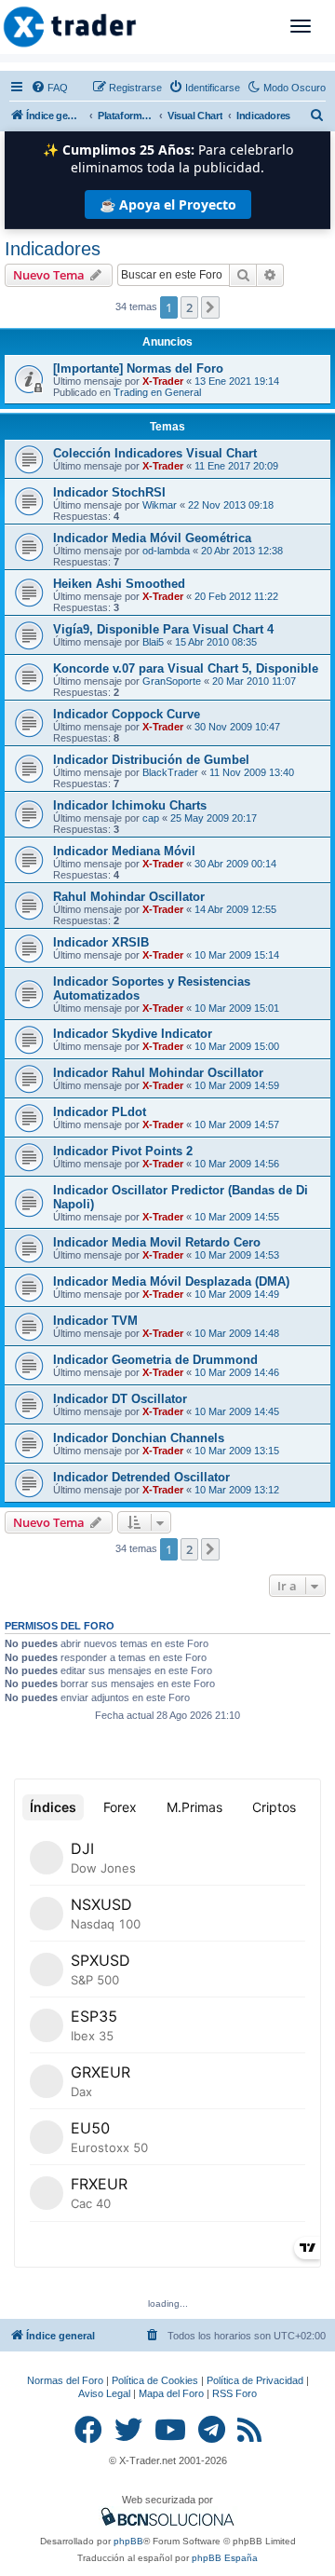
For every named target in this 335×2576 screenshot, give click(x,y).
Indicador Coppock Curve (127, 714)
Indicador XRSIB (101, 942)
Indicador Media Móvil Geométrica (152, 538)
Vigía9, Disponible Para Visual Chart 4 (163, 629)
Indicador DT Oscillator (120, 1399)
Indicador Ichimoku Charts (130, 805)
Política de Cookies (155, 2380)
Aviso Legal (104, 2393)
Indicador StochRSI (109, 492)
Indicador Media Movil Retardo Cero (157, 1242)
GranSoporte (172, 681)
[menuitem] (49, 88)
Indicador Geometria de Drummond (155, 1360)
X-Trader (163, 381)
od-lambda (166, 551)
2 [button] (189, 307)
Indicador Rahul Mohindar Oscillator (158, 1073)
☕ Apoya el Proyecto (168, 204)
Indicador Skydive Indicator (133, 1034)
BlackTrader (170, 772)
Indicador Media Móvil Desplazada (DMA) (171, 1281)
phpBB (128, 2541)
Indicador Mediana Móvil (124, 851)
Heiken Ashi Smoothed (119, 584)
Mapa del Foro (171, 2393)
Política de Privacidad (255, 2380)
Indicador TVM (95, 1321)
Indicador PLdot (100, 1112)
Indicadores (53, 249)
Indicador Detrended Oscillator (141, 1477)
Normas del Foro (65, 2380)
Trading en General (157, 392)
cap (151, 818)
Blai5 (153, 642)
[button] (210, 307)
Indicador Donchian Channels (139, 1438)
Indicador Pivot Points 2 (123, 1151)
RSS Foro (234, 2393)
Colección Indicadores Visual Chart (155, 453)
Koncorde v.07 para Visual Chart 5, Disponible (186, 668)
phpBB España (225, 2558)
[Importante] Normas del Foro (138, 368)
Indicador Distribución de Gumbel (151, 760)
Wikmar (160, 505)
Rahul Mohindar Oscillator (129, 897)
